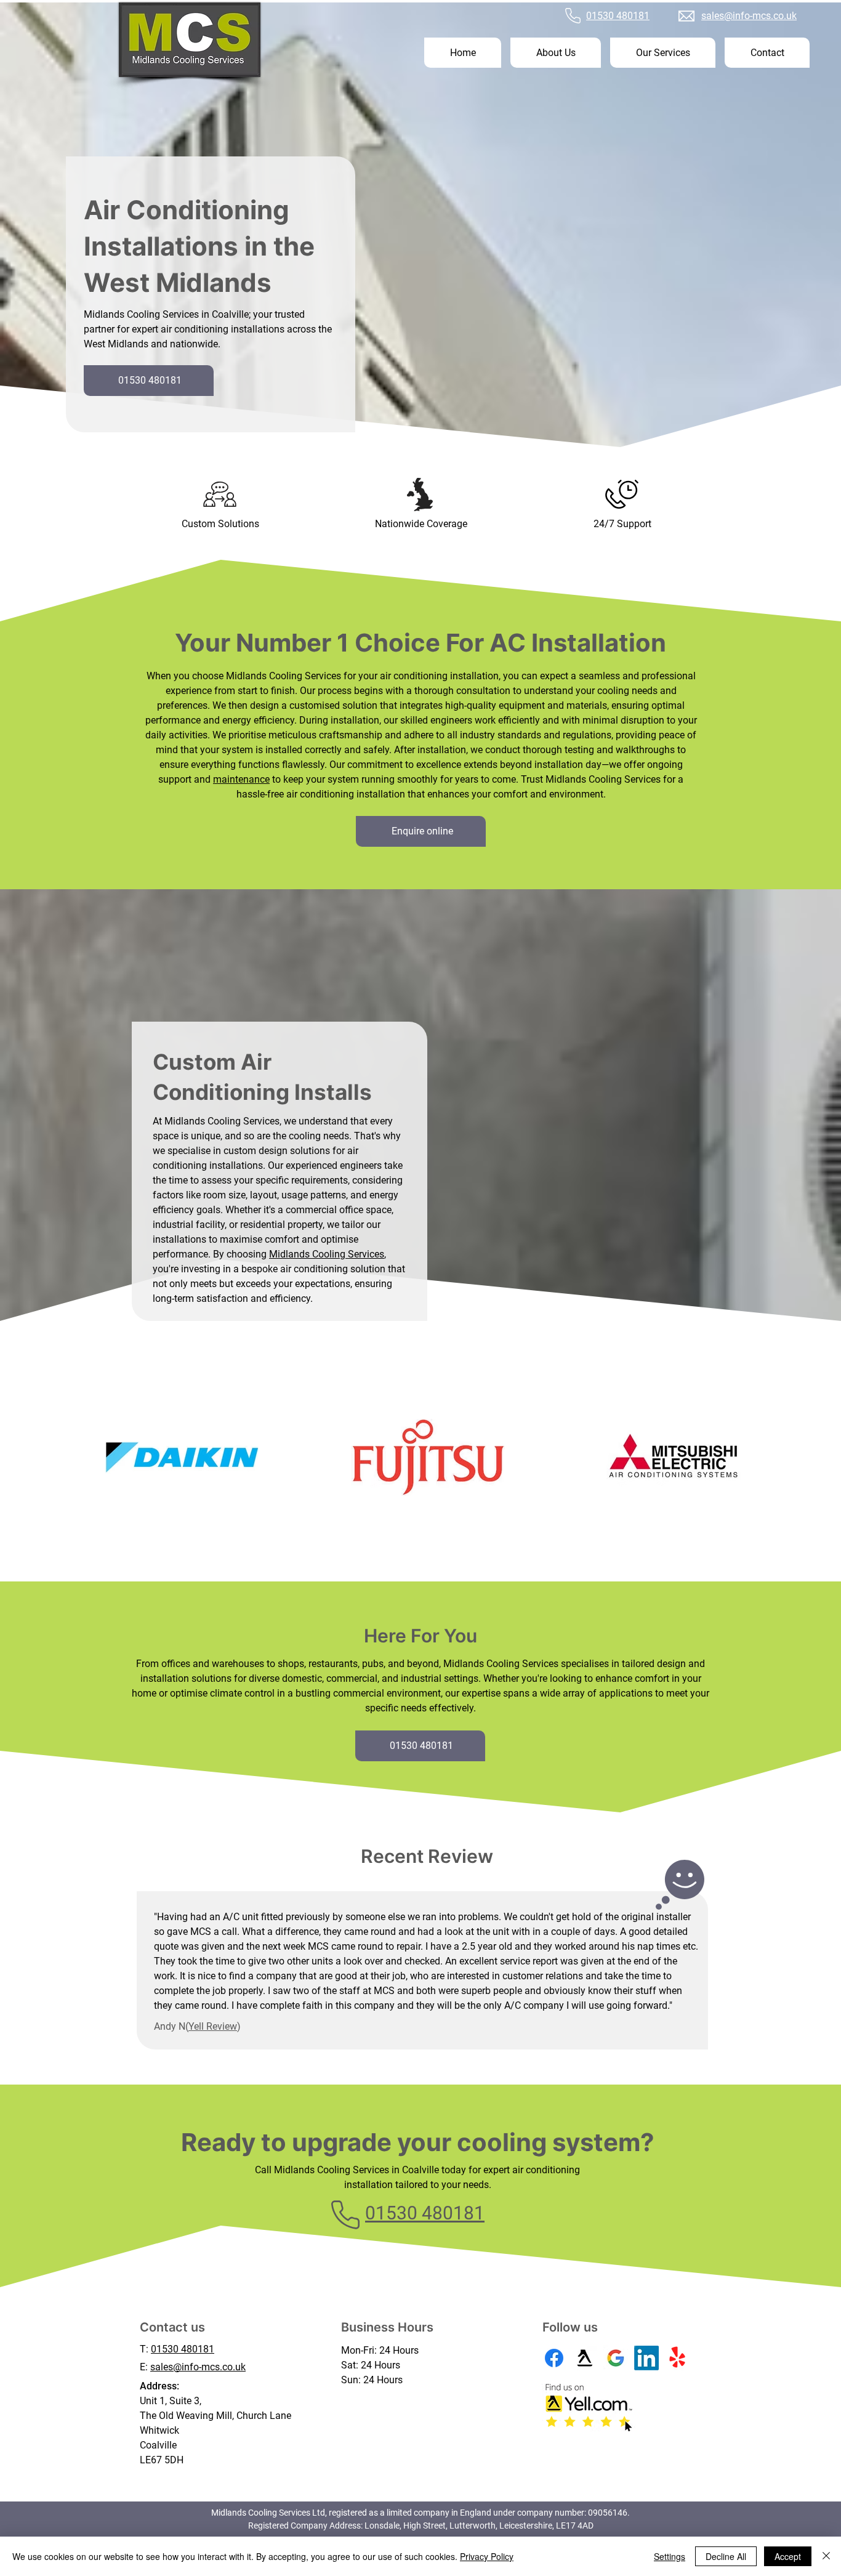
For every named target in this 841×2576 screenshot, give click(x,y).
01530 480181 (618, 16)
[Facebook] (554, 2358)
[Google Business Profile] (616, 2358)
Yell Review (213, 2026)
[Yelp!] (677, 2358)
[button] (663, 53)
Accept (788, 2556)
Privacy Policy (487, 2556)
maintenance (241, 779)
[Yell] (585, 2358)
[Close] (826, 2556)
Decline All (726, 2556)
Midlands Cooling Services (327, 1254)
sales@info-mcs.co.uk (749, 16)
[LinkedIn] (646, 2358)
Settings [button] (670, 2556)
